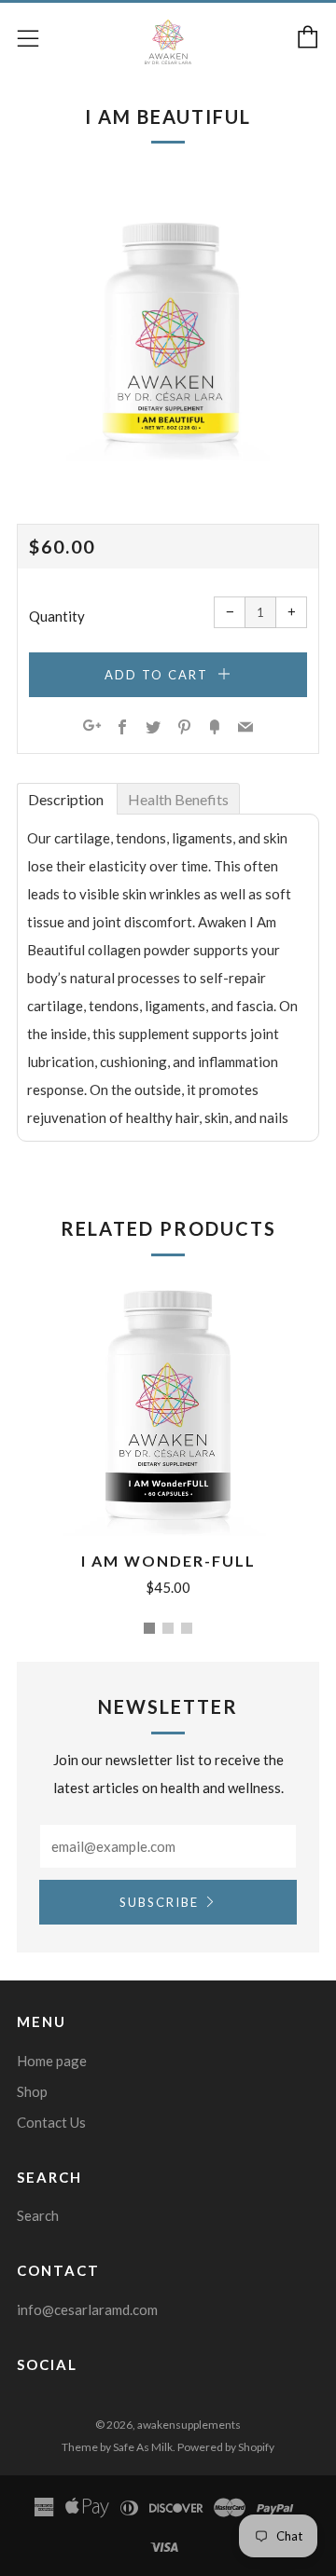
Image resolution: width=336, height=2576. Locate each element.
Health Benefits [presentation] (178, 799)
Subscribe (159, 1902)
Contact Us (51, 2122)
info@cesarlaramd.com (87, 2309)
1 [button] (149, 1628)
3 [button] (187, 1628)
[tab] (67, 798)
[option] (168, 328)
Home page (52, 2061)
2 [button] (168, 1628)
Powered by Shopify (226, 2447)
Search (38, 2215)
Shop (32, 2091)
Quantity (57, 616)
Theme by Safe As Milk (117, 2447)
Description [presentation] (67, 799)
